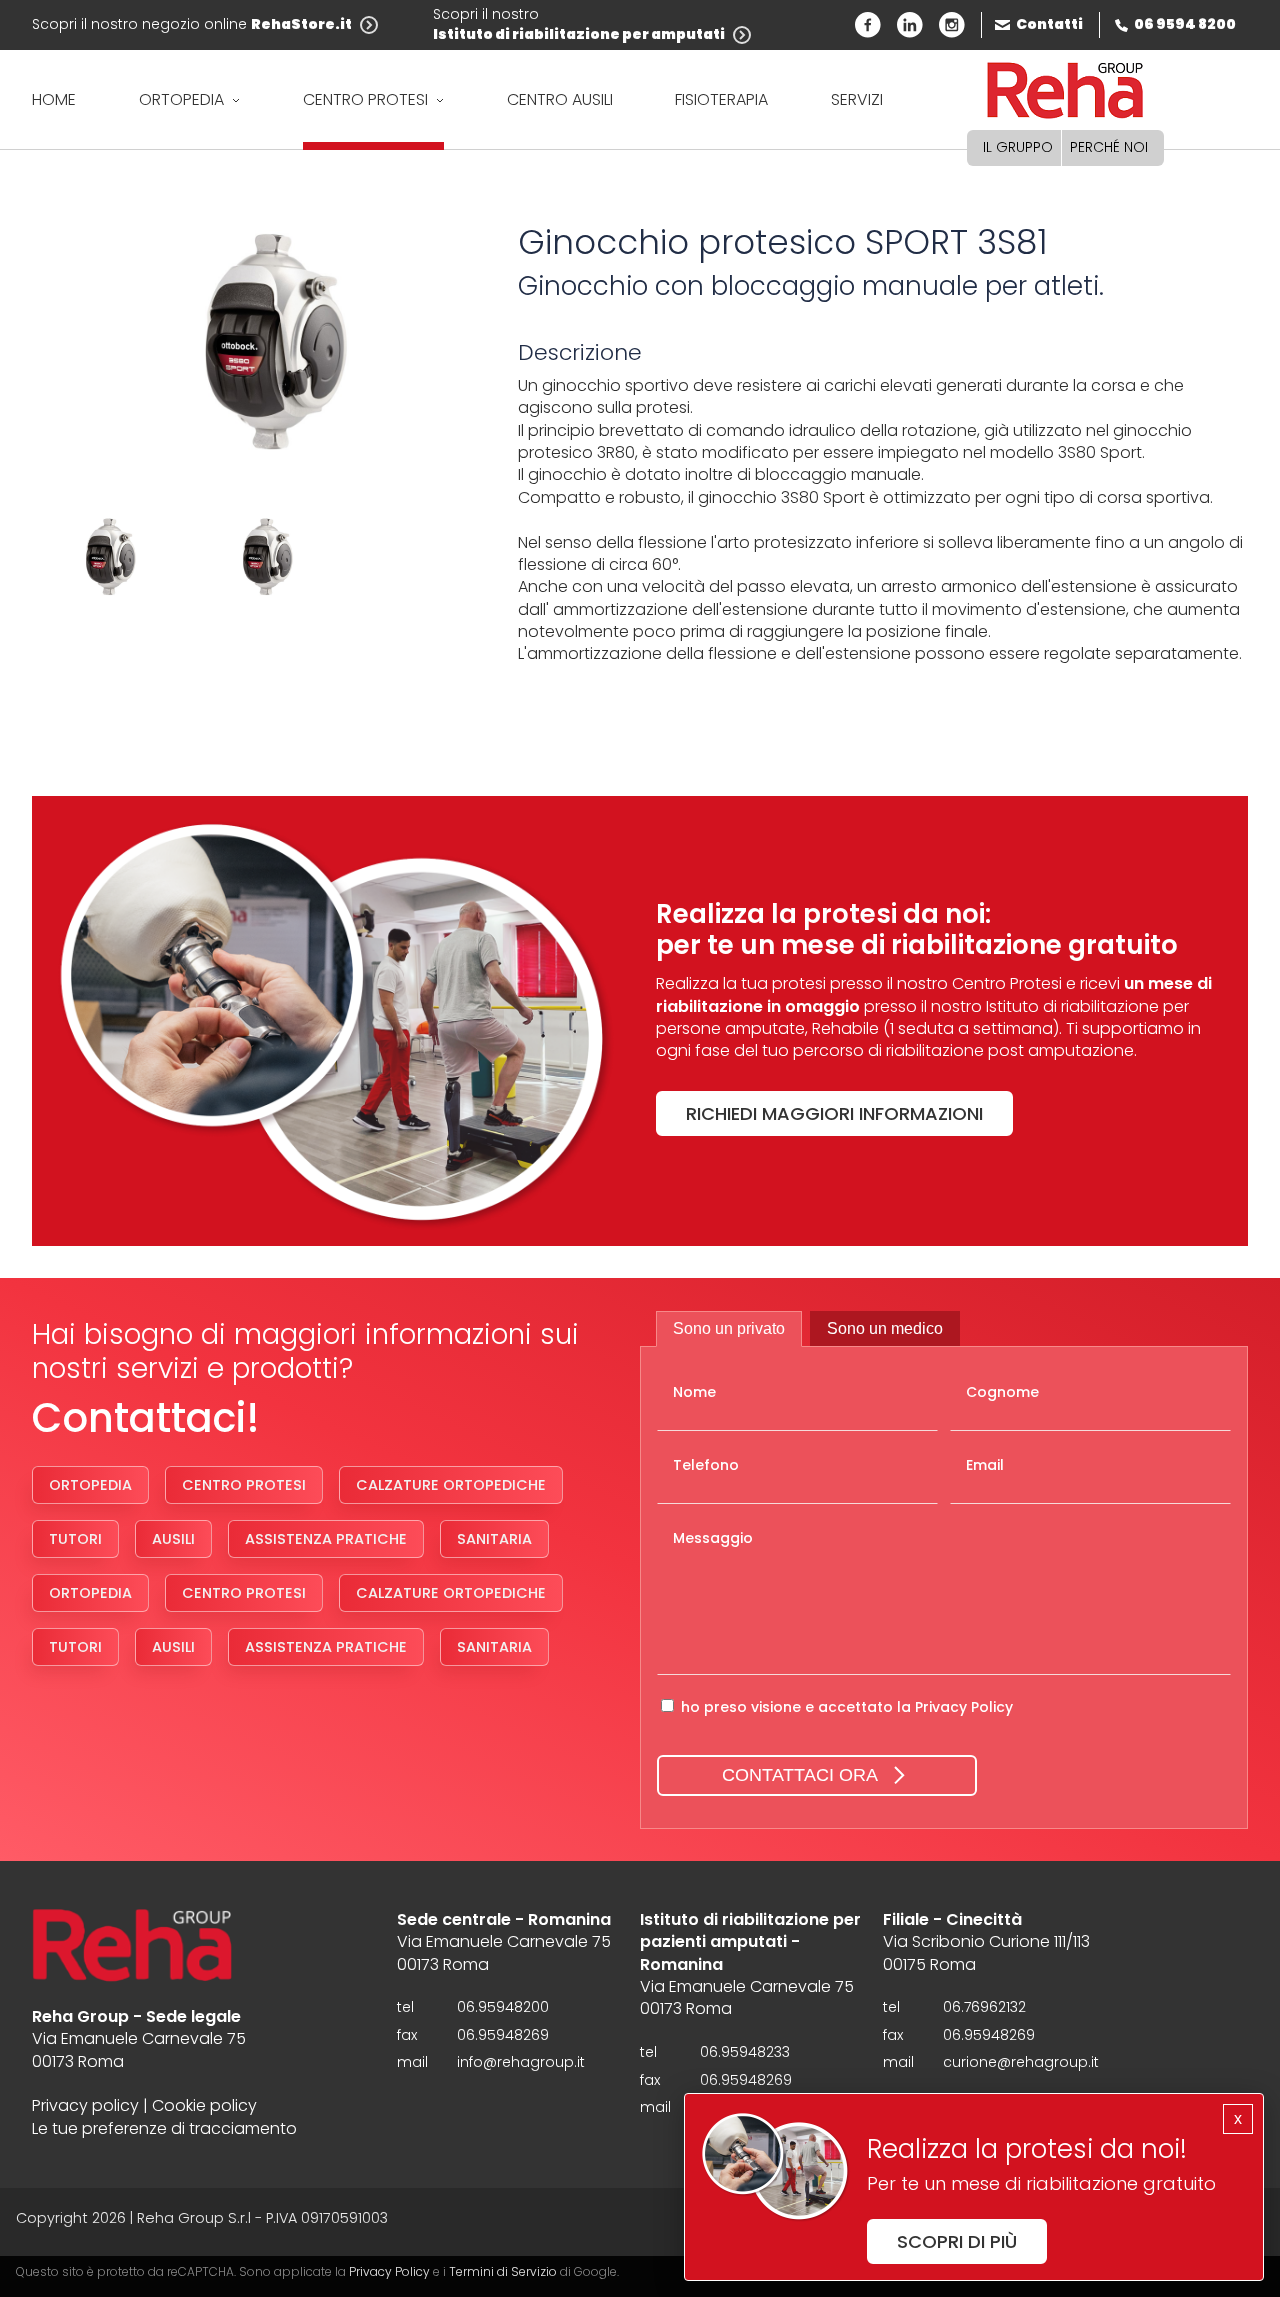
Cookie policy (204, 2106)
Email (985, 1465)
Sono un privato (729, 1328)
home (54, 99)
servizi (857, 99)
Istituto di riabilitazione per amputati (579, 34)
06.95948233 (745, 2052)
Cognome (1002, 1392)
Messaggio (713, 1538)
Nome (694, 1392)
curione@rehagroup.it (1021, 2062)
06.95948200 (503, 2007)
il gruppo (1018, 147)
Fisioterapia (721, 99)
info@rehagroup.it (521, 2062)
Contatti (1049, 24)
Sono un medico (885, 1328)
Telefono (706, 1465)
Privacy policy (85, 2106)
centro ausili (560, 99)
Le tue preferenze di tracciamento (164, 2129)
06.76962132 (984, 2007)
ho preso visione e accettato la (847, 1707)
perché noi (1109, 147)
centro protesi (365, 99)
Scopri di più (957, 2241)
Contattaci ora (800, 1775)
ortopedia (181, 99)
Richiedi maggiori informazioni (834, 1113)
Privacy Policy (964, 1707)
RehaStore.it (301, 24)
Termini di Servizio (503, 2271)
